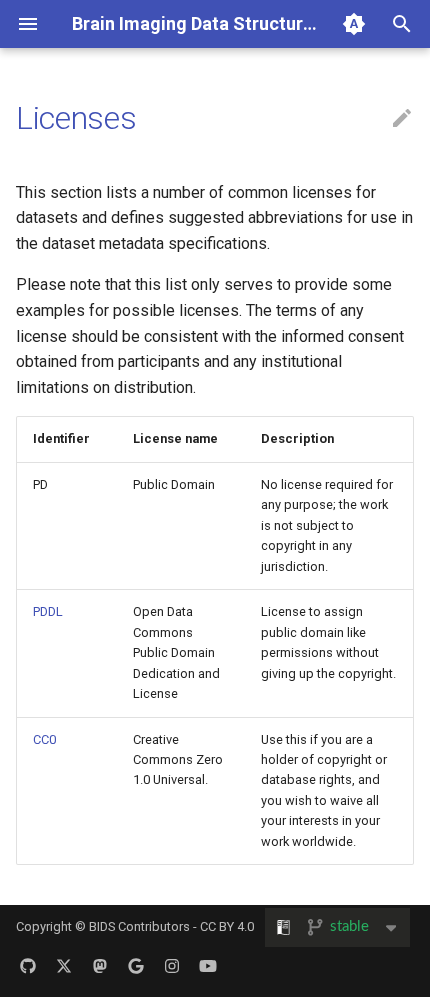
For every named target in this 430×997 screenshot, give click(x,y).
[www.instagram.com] (172, 965)
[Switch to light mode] (354, 24)
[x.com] (64, 965)
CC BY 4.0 (227, 926)
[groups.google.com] (136, 965)
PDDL (48, 611)
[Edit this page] (402, 119)
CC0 (44, 739)
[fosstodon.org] (100, 965)
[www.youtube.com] (208, 965)
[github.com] (28, 965)
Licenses (76, 118)
